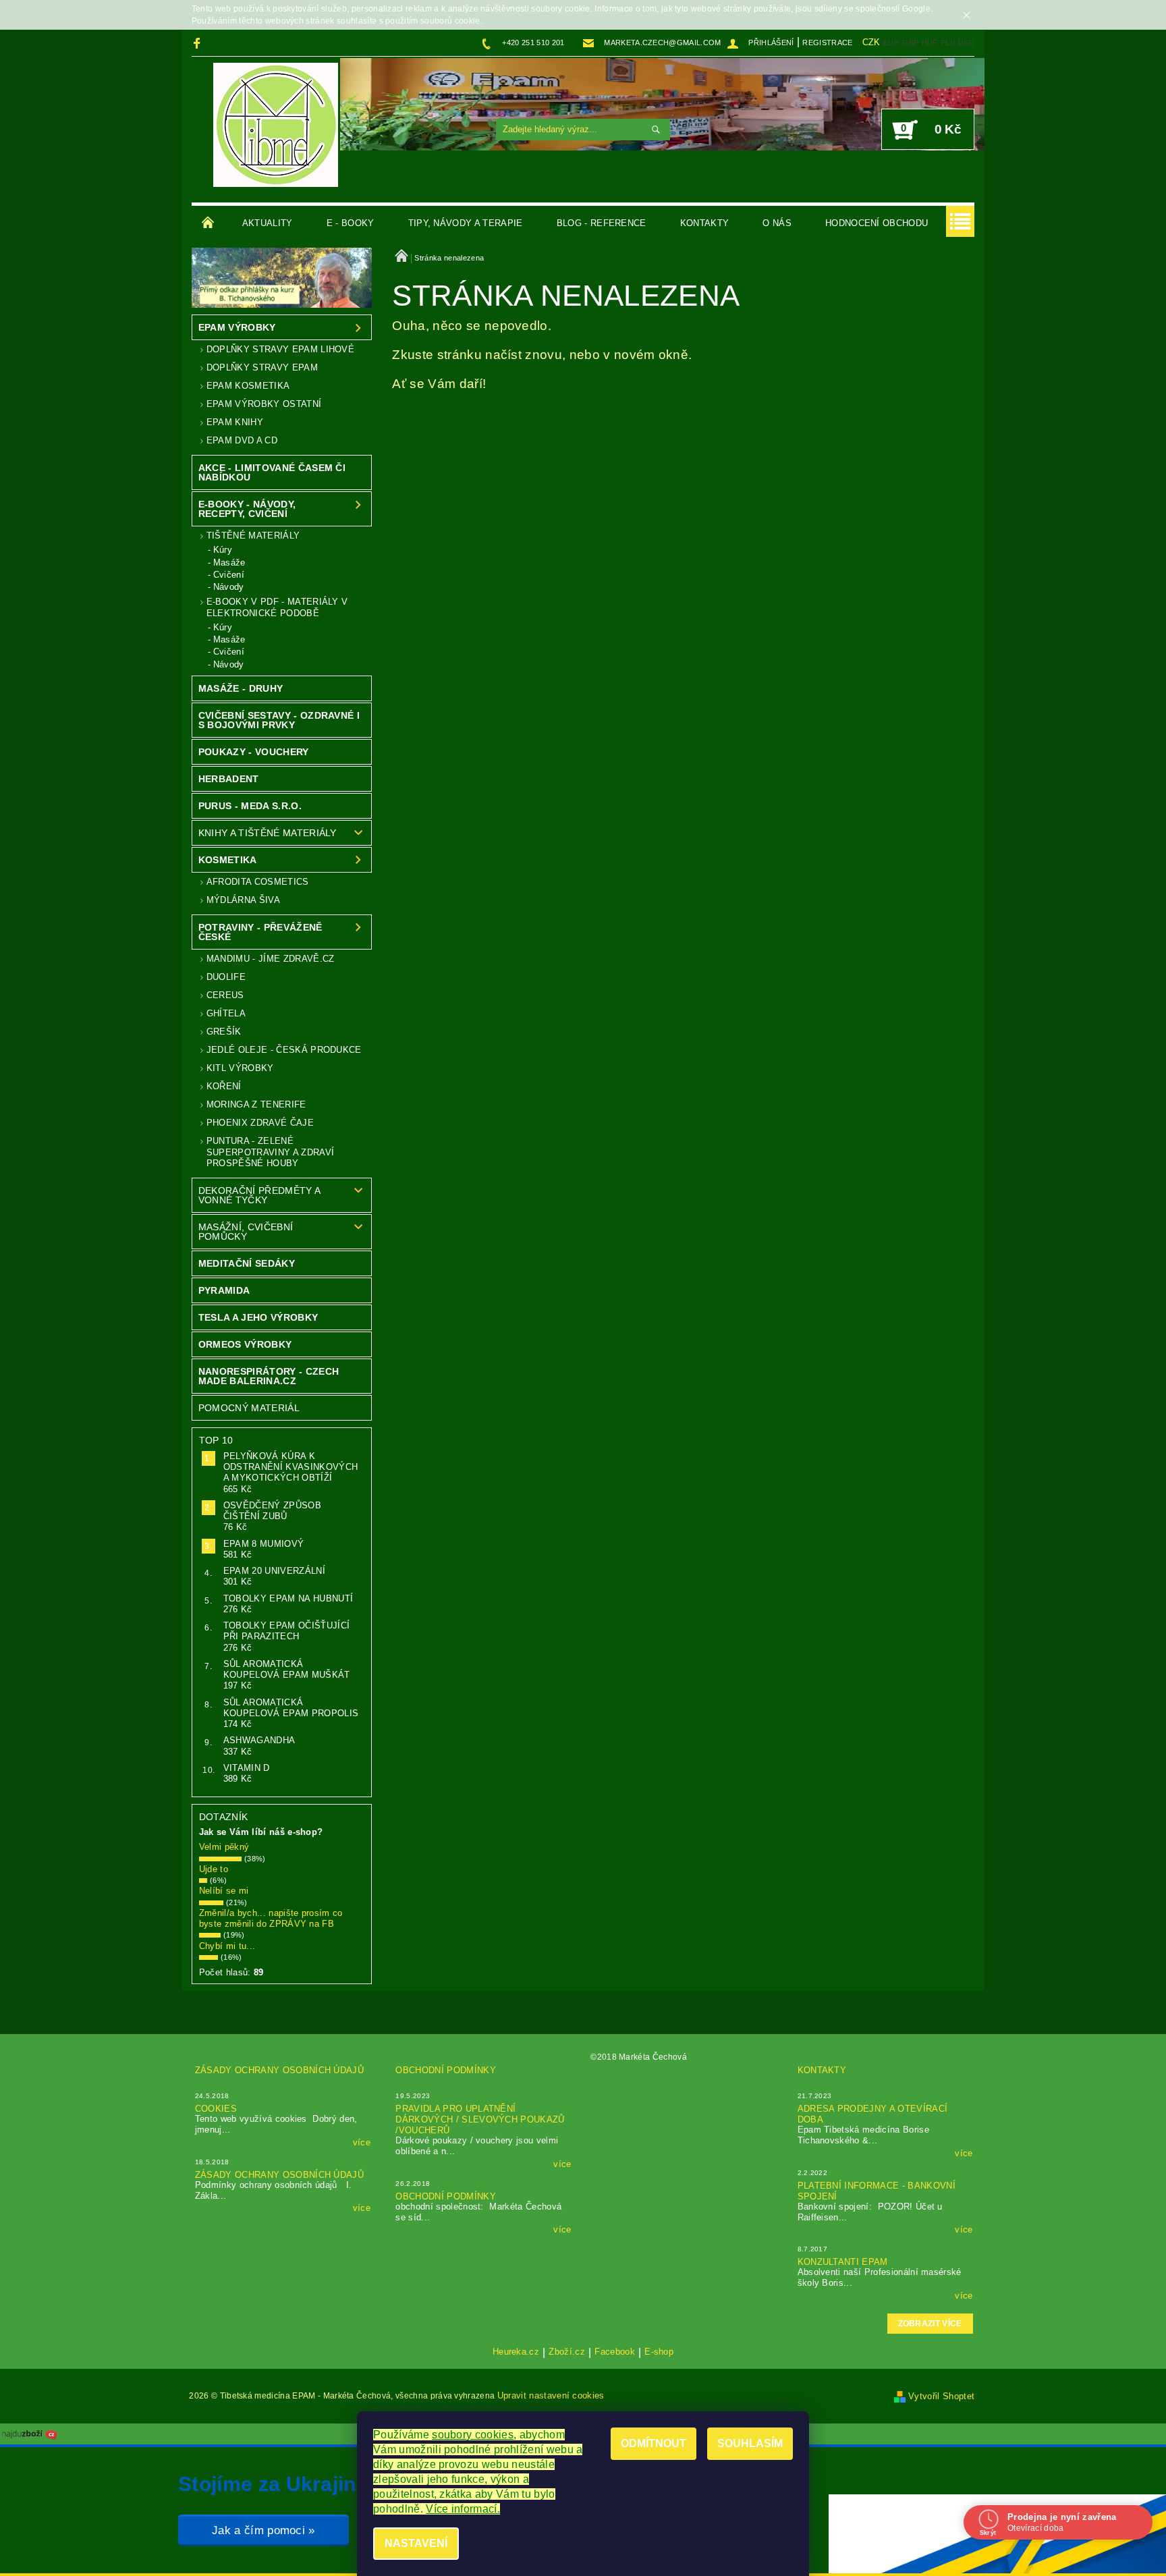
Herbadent (229, 779)
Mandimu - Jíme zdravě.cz (271, 959)
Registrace (827, 43)
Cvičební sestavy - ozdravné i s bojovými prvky (279, 720)
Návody (229, 587)
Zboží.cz (567, 2352)
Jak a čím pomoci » (263, 2530)
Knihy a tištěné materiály (268, 833)
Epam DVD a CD (242, 440)
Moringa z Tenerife (256, 1104)
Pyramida (224, 1290)
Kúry (223, 550)
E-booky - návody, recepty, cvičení (247, 509)
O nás (777, 223)
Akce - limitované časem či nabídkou (272, 472)
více (362, 2142)
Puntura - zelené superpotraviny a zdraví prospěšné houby (270, 1152)
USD (966, 43)
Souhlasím (750, 2443)
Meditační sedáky (247, 1263)
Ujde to (214, 1869)
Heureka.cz (516, 2352)
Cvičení (229, 575)
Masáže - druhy (241, 688)
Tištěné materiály (253, 536)
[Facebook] (199, 43)
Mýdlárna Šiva (243, 900)
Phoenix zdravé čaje (260, 1123)
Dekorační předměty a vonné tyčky (259, 1195)
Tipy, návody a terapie (466, 223)
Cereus (225, 995)
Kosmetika (228, 860)
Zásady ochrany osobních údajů (279, 2070)
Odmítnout (654, 2443)
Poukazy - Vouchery (254, 752)
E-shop (659, 2352)
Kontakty (705, 223)
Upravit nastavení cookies (551, 2395)
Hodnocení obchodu (877, 223)
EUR (891, 43)
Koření (224, 1086)
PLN (948, 43)
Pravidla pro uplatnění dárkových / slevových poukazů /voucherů (480, 2119)
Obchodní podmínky (445, 2070)
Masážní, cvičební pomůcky (246, 1232)
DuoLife (226, 977)
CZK (871, 42)
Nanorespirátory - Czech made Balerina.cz (269, 1376)
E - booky (351, 223)
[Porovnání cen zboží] (30, 2433)
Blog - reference (602, 223)
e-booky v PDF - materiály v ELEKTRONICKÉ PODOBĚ (277, 607)
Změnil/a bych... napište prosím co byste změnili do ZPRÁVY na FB (271, 1918)
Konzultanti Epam (843, 2262)
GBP (910, 43)
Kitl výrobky (240, 1068)
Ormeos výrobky (245, 1344)
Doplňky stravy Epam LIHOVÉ (280, 349)
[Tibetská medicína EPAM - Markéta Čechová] (276, 125)
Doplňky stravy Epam (262, 367)
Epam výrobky (237, 327)
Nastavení (416, 2543)
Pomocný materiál (249, 1408)
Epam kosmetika (248, 386)
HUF (930, 43)
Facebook (615, 2352)
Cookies (216, 2109)
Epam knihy (235, 422)
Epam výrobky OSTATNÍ (264, 404)
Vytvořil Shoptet (941, 2396)
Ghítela (226, 1013)
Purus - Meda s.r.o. (250, 806)
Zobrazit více (930, 2324)
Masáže (229, 563)
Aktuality (268, 223)
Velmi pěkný (224, 1847)
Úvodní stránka (209, 223)
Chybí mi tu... (227, 1946)
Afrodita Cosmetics (258, 882)
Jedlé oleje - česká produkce (284, 1050)
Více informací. (463, 2509)
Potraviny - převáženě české (260, 932)
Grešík (224, 1032)
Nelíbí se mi (224, 1891)
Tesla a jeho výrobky (258, 1317)
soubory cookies (473, 2435)
